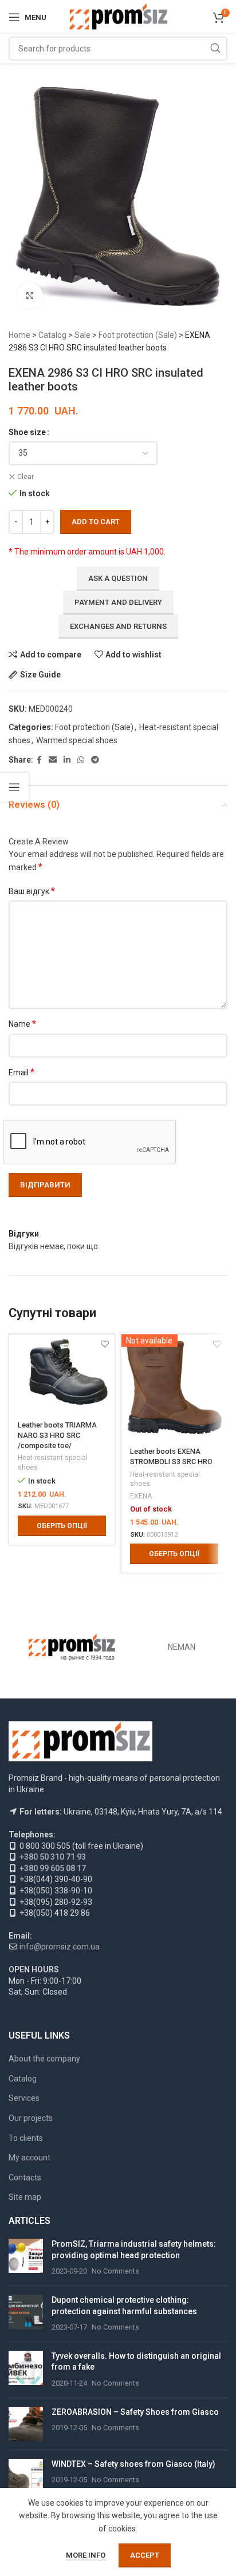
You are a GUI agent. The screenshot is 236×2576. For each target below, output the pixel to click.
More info (86, 2555)
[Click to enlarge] (30, 296)
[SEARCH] (215, 49)
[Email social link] (53, 760)
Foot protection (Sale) (138, 335)
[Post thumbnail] (26, 2258)
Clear (25, 477)
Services (24, 2098)
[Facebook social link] (39, 760)
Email (21, 1072)
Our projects (31, 2118)
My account (29, 2158)
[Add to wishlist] (105, 1344)
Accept (145, 2555)
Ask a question (118, 578)
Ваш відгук (32, 891)
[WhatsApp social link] (81, 760)
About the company (44, 2059)
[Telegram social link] (95, 760)
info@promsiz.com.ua (60, 1947)
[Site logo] (118, 17)
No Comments (115, 2271)
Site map (25, 2197)
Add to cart (96, 522)
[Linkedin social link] (67, 760)
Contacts (25, 2178)
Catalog (52, 335)
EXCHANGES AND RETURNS (118, 626)
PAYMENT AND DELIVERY (118, 602)
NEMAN (182, 1647)
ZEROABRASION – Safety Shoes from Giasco (135, 2412)
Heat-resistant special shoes (53, 1463)
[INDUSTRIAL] (72, 1647)
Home (19, 335)
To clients (26, 2138)
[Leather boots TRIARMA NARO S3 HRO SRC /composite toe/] (62, 1374)
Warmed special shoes (77, 740)
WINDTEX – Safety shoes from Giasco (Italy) (133, 2464)
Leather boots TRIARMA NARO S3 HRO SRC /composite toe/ (57, 1435)
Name (22, 1024)
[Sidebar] (14, 787)
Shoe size (27, 432)
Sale (82, 335)
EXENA (141, 1496)
